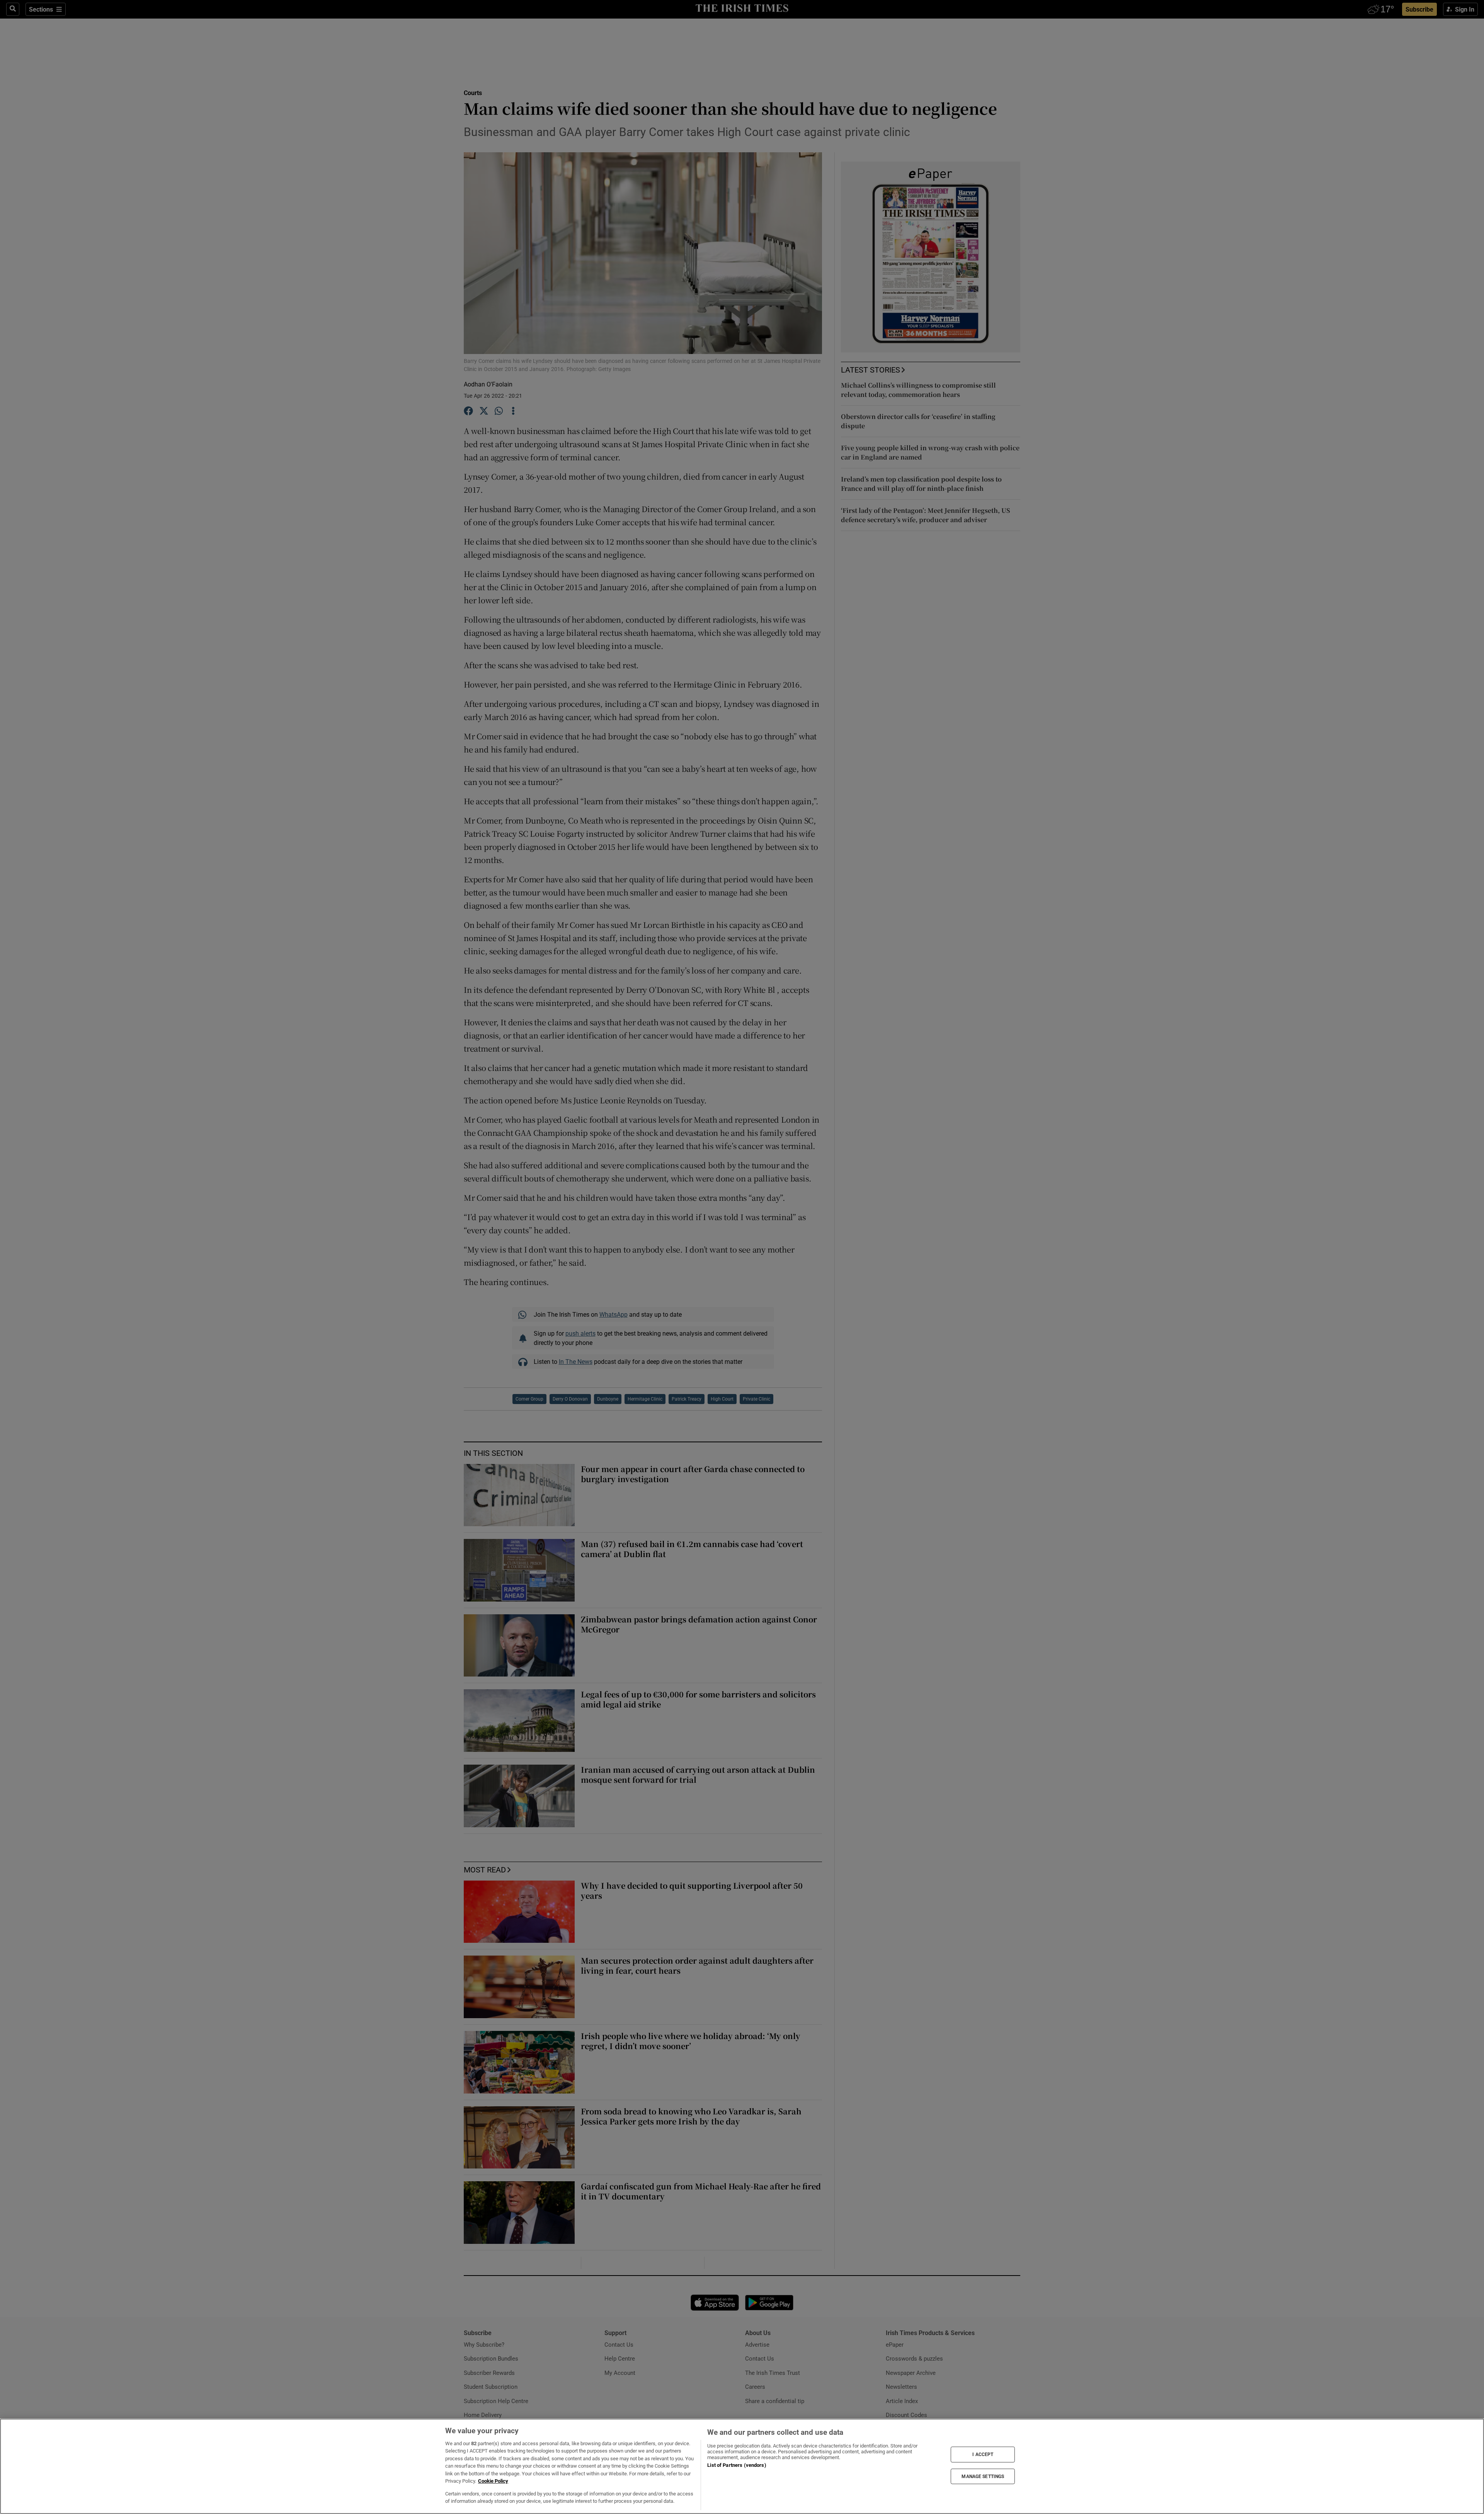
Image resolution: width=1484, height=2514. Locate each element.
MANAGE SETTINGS (983, 2476)
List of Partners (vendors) (737, 2465)
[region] (742, 2466)
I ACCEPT (983, 2454)
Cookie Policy (493, 2481)
